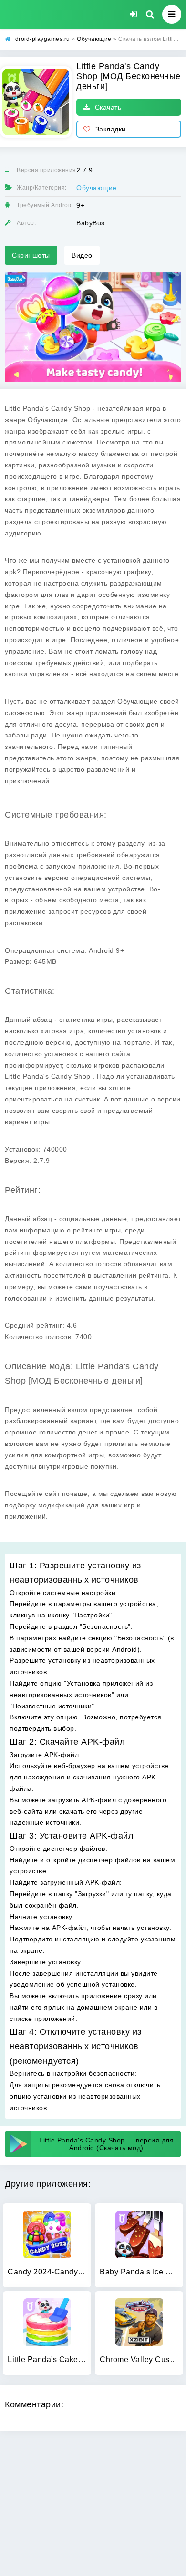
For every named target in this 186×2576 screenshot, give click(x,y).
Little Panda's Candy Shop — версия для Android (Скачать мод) (106, 2144)
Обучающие (97, 188)
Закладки (111, 129)
